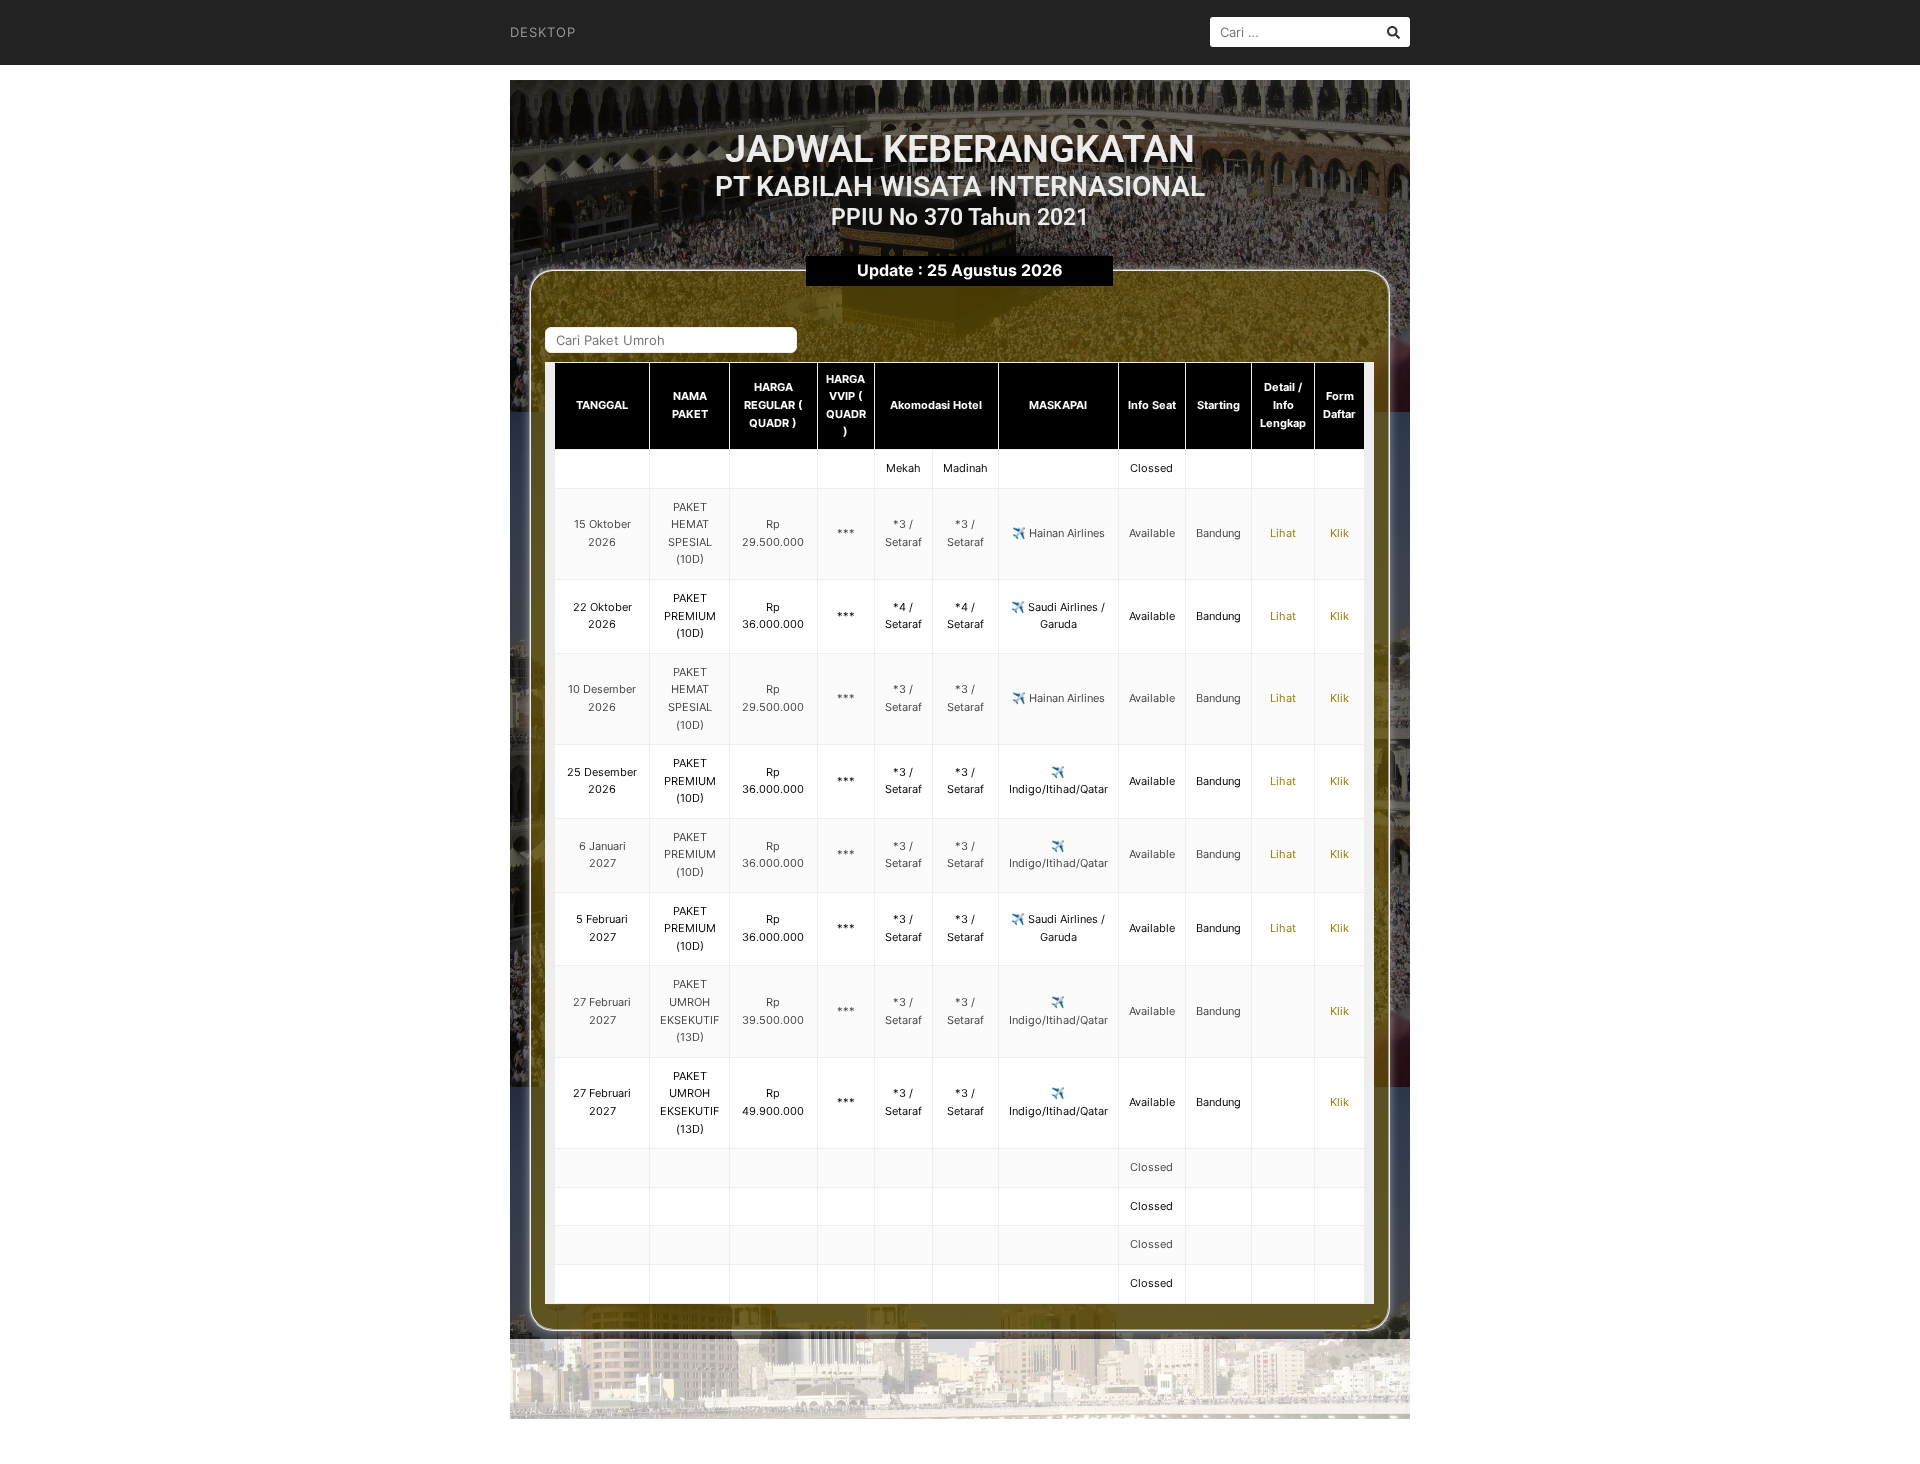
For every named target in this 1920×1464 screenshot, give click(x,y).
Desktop (543, 32)
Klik (1339, 533)
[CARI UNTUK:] (1310, 32)
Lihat (1283, 533)
